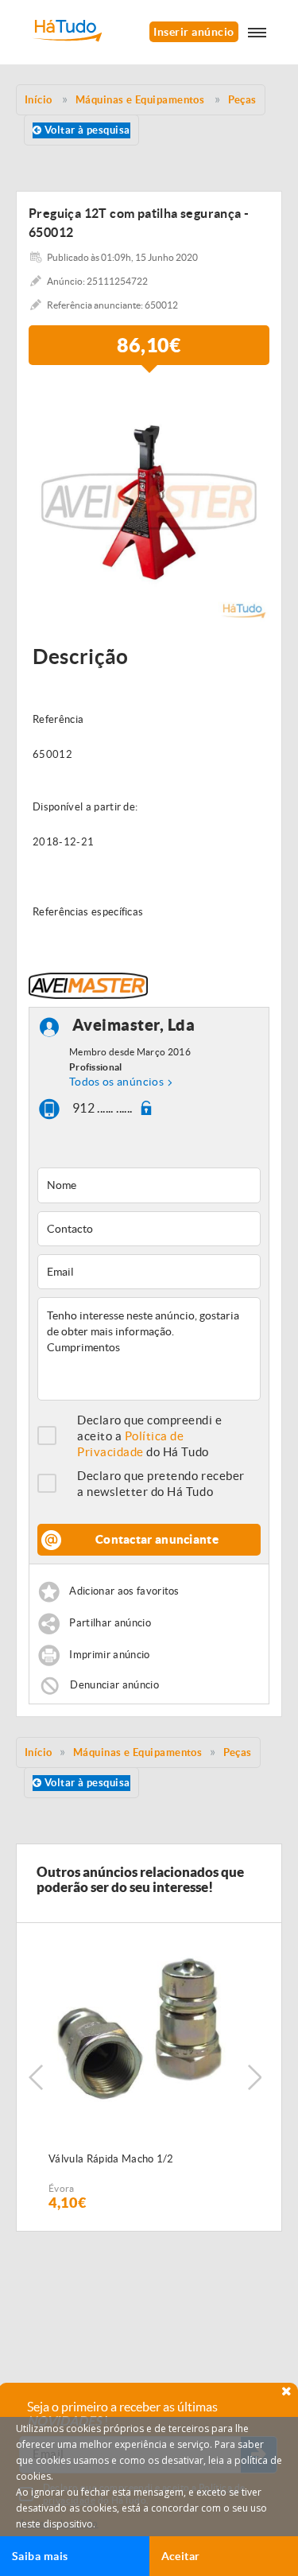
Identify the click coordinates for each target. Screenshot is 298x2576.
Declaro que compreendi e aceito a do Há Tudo (150, 1436)
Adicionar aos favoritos (124, 1592)
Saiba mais (40, 2556)
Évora (62, 2188)
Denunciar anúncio (114, 1685)
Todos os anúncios (116, 1082)
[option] (149, 501)
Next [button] (254, 2077)
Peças (238, 1752)
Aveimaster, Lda (134, 1026)
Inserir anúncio (194, 32)
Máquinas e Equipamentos (137, 1752)
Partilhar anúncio (110, 1624)
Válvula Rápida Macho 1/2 (111, 2159)
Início (39, 1752)
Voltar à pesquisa (85, 130)
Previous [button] (36, 2077)
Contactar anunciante (157, 1539)
